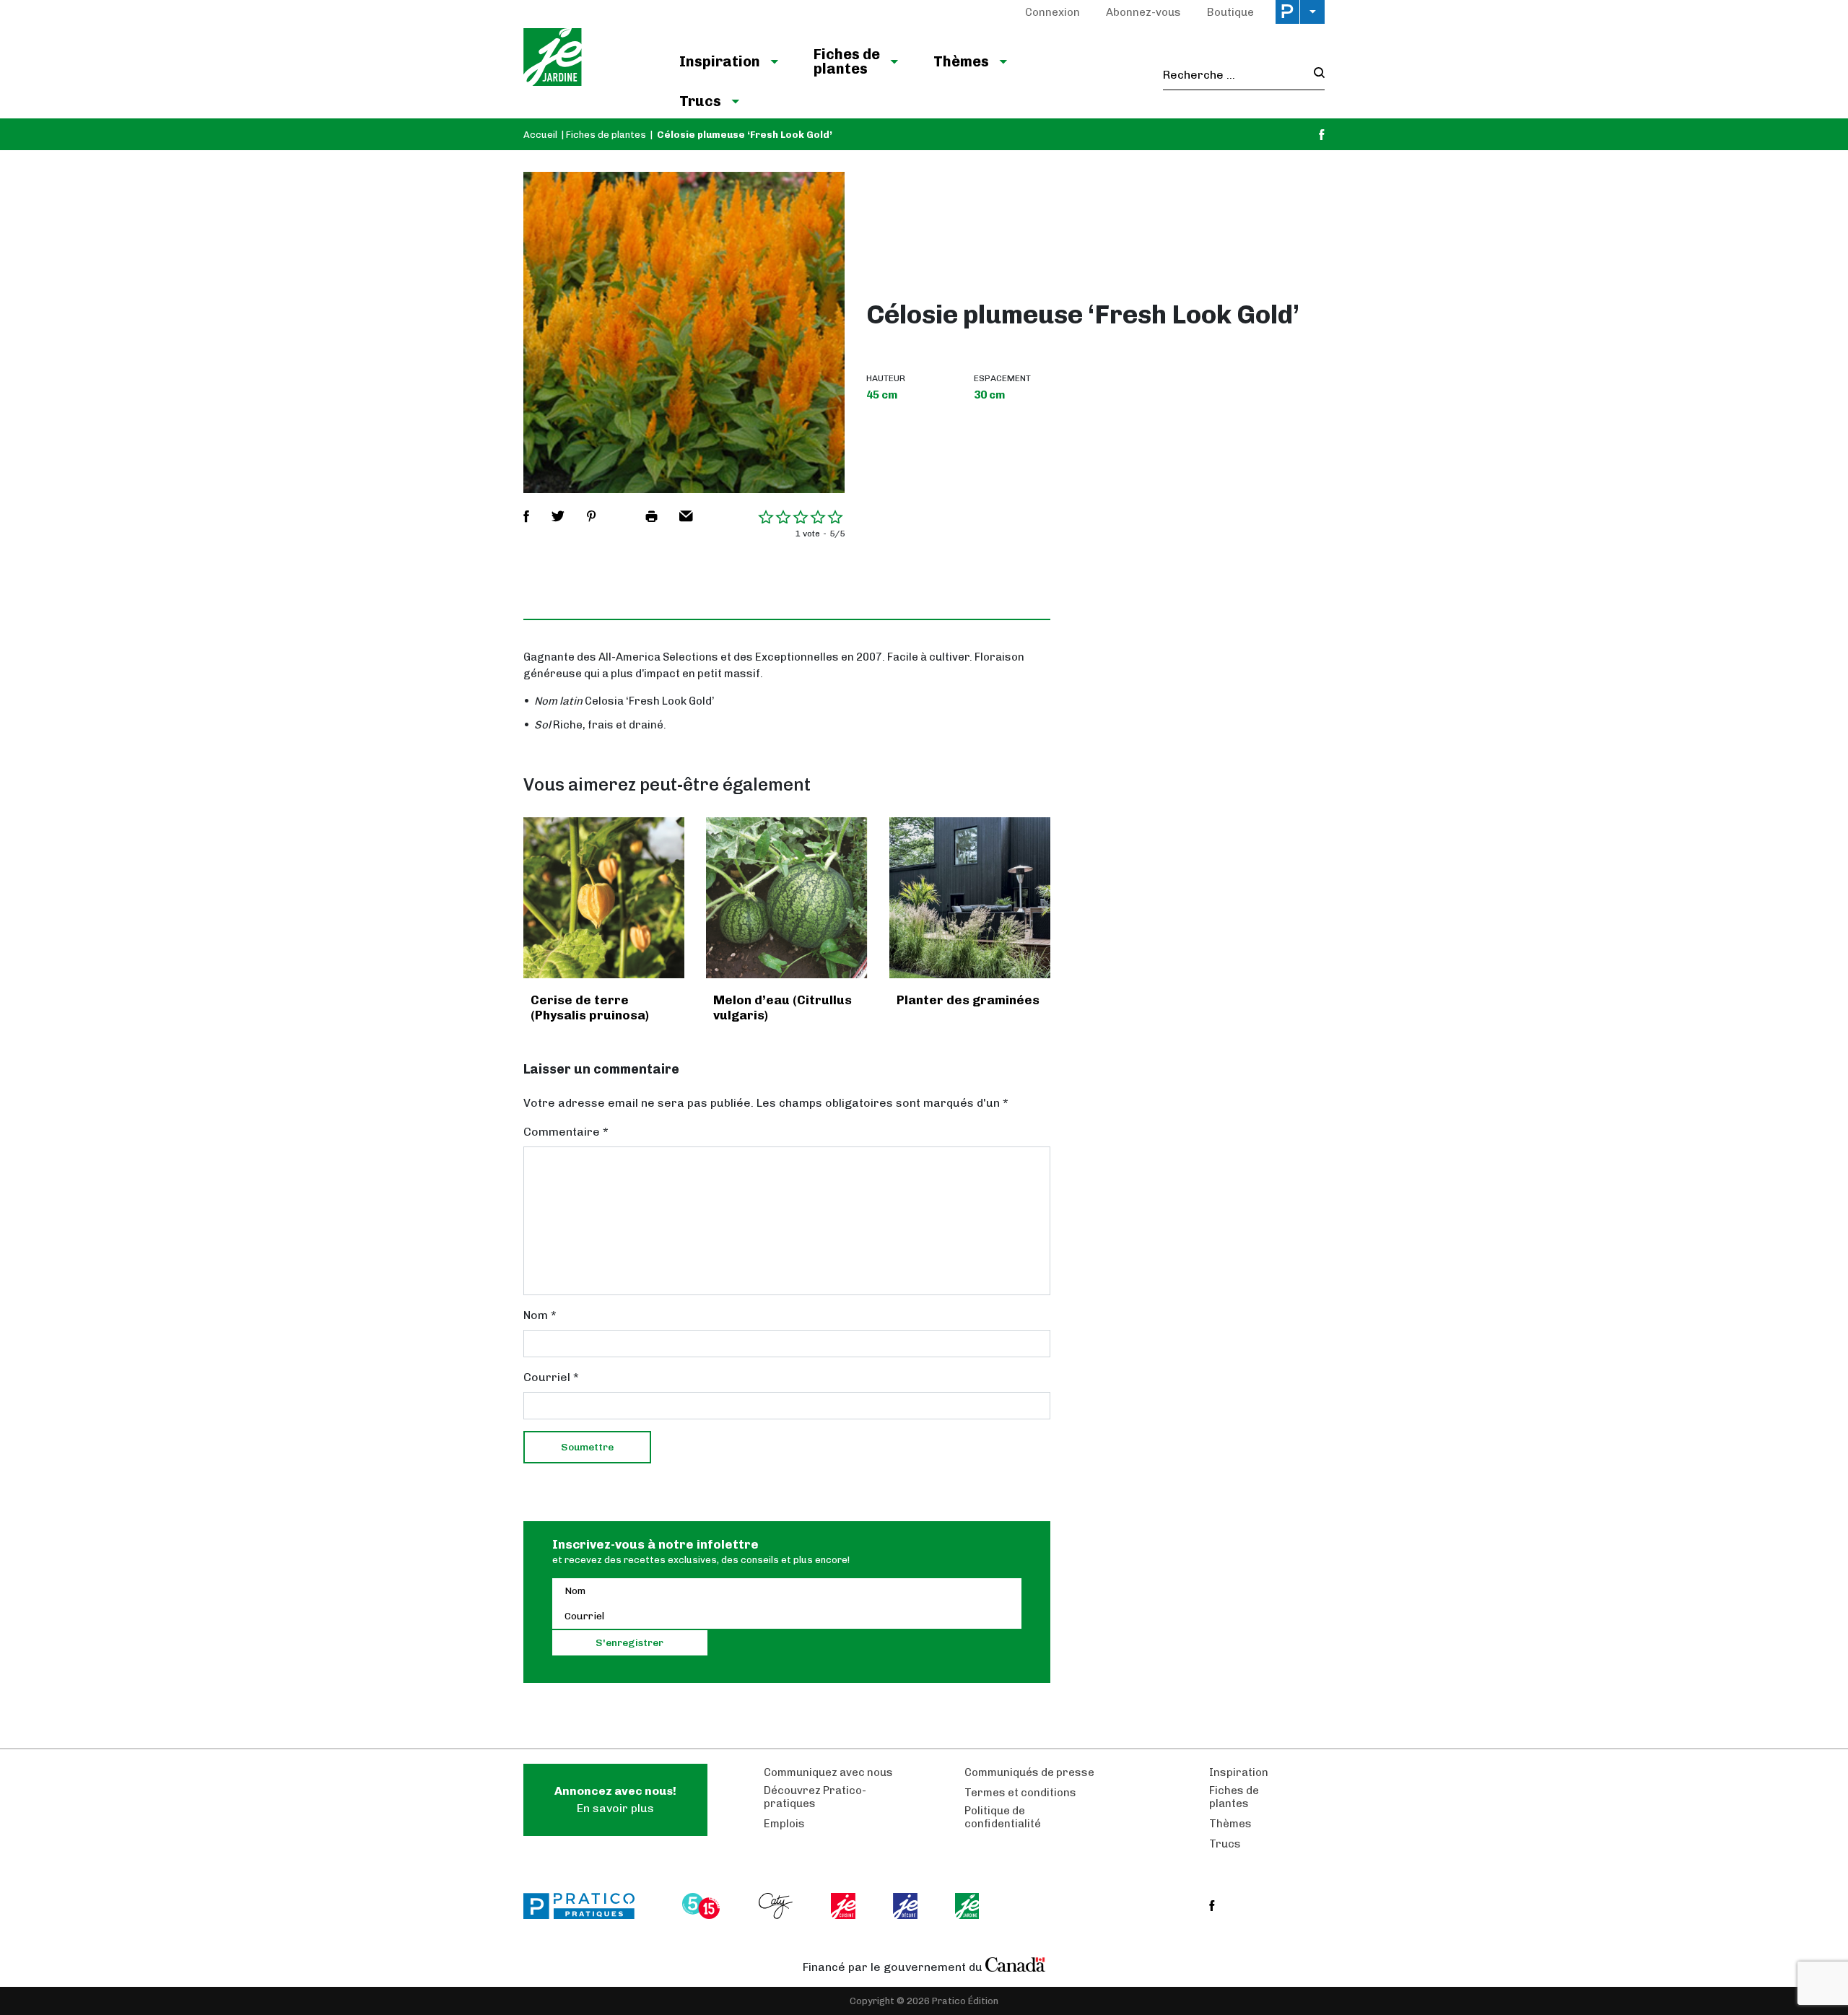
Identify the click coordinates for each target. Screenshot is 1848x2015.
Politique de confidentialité (1003, 1817)
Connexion (1052, 12)
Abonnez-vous (1143, 12)
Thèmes (961, 61)
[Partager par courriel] (686, 516)
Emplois (784, 1824)
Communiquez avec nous (828, 1772)
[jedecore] (907, 1906)
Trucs (700, 101)
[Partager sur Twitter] (558, 516)
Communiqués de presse (1029, 1772)
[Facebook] (1322, 135)
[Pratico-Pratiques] (585, 1906)
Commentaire (566, 1132)
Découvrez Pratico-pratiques (815, 1797)
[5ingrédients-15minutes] (703, 1906)
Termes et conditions (1020, 1793)
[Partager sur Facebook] (526, 516)
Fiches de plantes (847, 61)
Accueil (540, 135)
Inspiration (720, 61)
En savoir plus (615, 1799)
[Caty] (777, 1906)
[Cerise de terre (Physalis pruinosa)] (604, 898)
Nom (540, 1315)
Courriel (551, 1377)
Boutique (1230, 12)
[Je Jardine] (587, 59)
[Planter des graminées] (970, 898)
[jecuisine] (844, 1906)
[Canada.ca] (1016, 1964)
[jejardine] (968, 1906)
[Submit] (1315, 75)
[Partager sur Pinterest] (591, 516)
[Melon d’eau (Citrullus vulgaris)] (786, 898)
